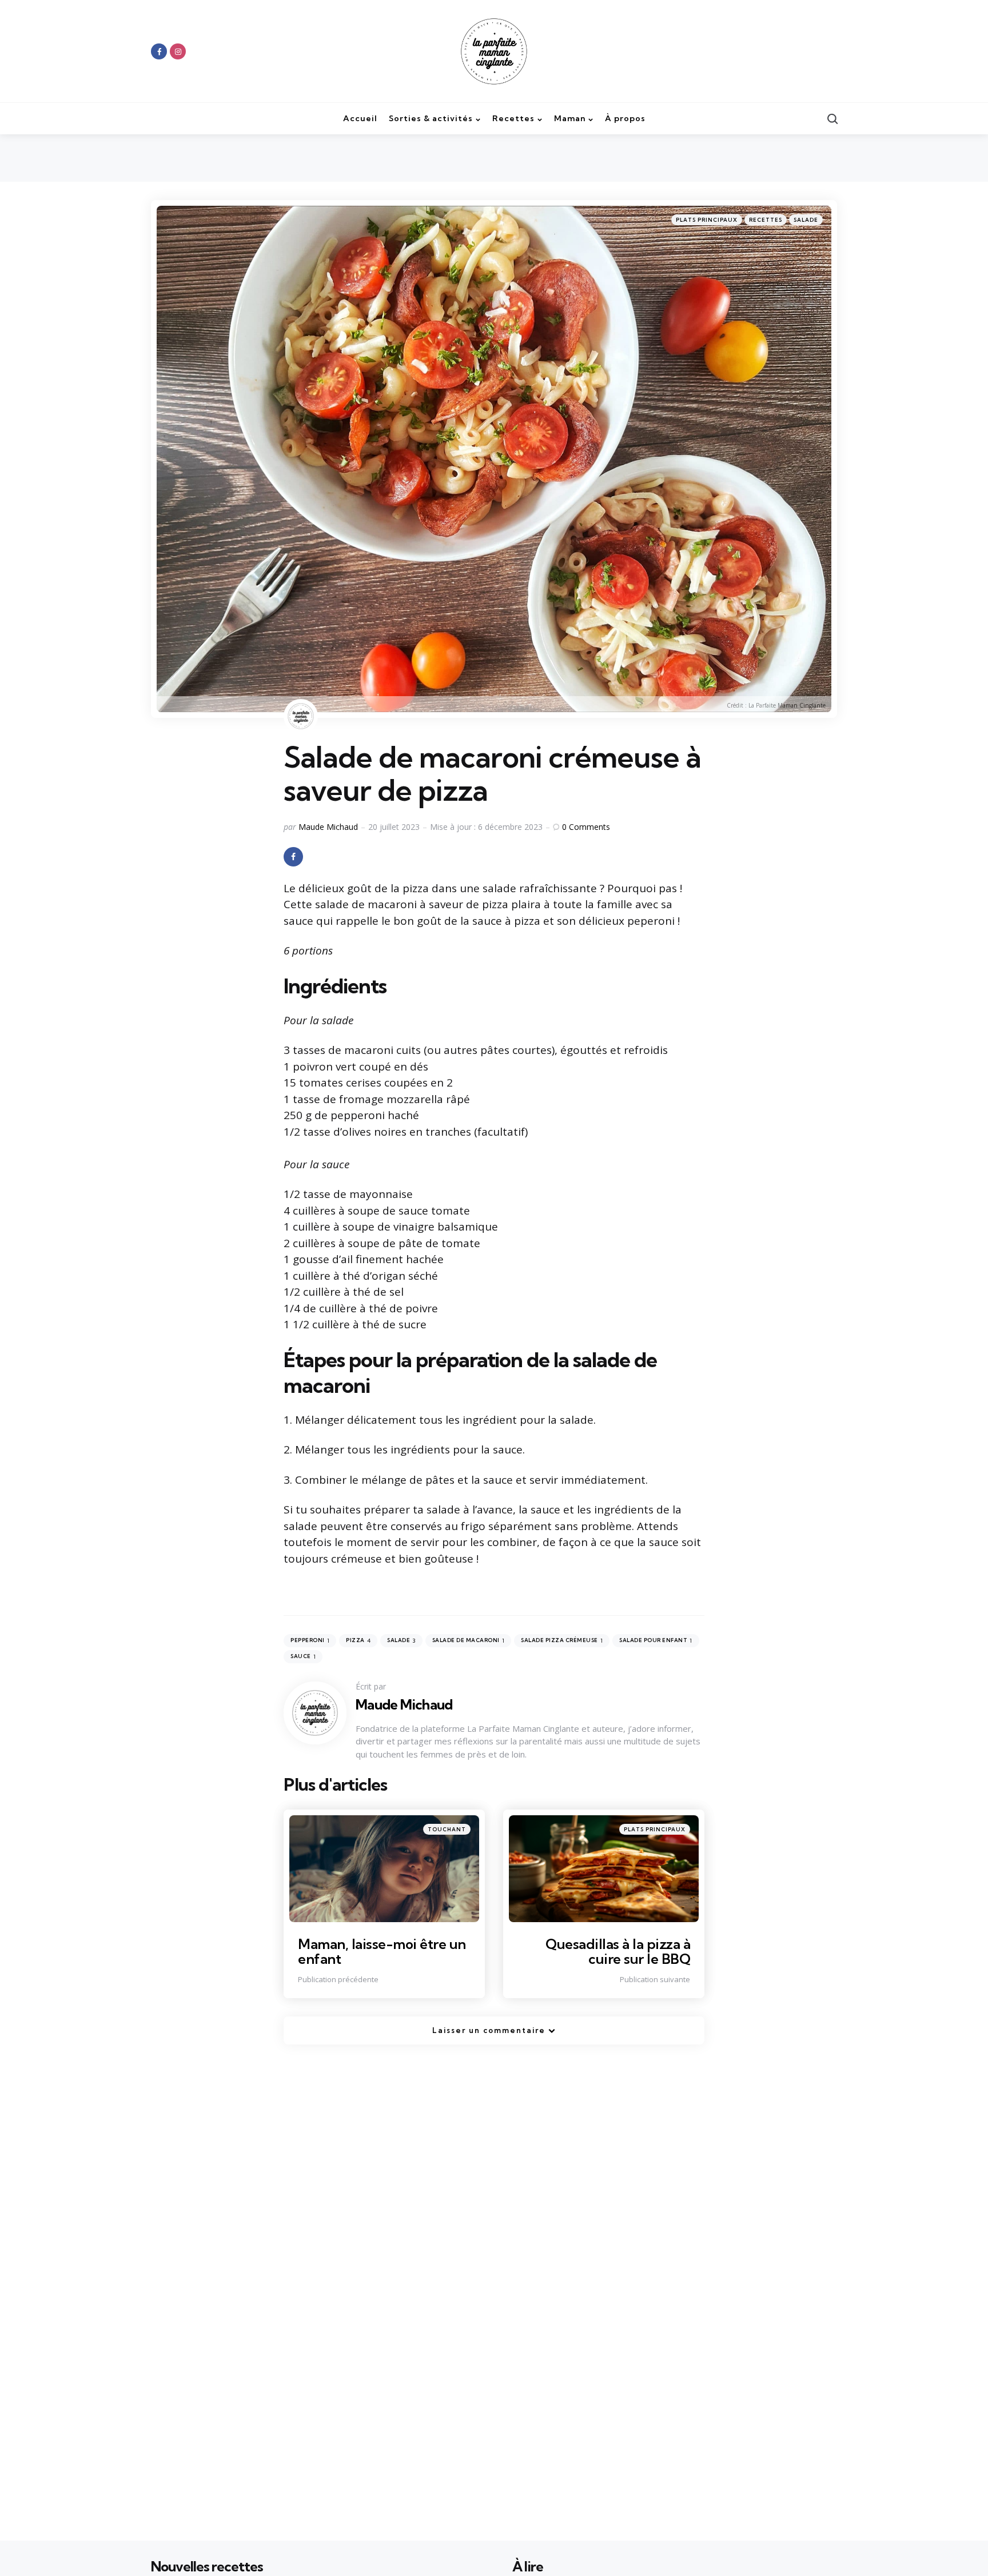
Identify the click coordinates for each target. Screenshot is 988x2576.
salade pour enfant (656, 1641)
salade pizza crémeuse (562, 1641)
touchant (447, 1829)
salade (401, 1641)
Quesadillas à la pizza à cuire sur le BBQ (618, 1951)
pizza (358, 1641)
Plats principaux (707, 220)
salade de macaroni (469, 1641)
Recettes (766, 220)
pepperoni (310, 1641)
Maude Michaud (328, 827)
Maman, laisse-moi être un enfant (382, 1951)
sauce (303, 1657)
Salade (806, 220)
